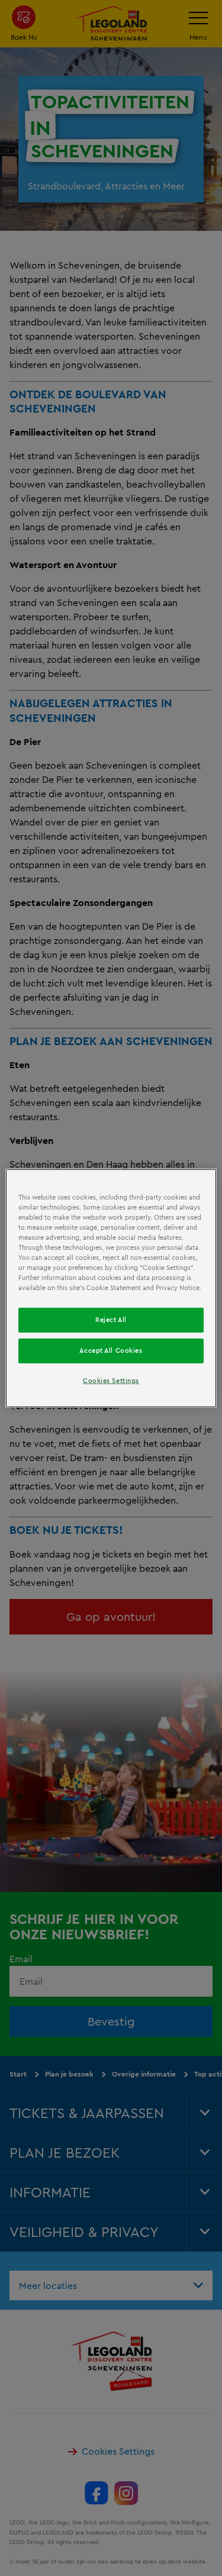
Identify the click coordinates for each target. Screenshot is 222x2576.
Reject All (111, 1320)
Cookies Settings (111, 1381)
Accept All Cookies (111, 1350)
